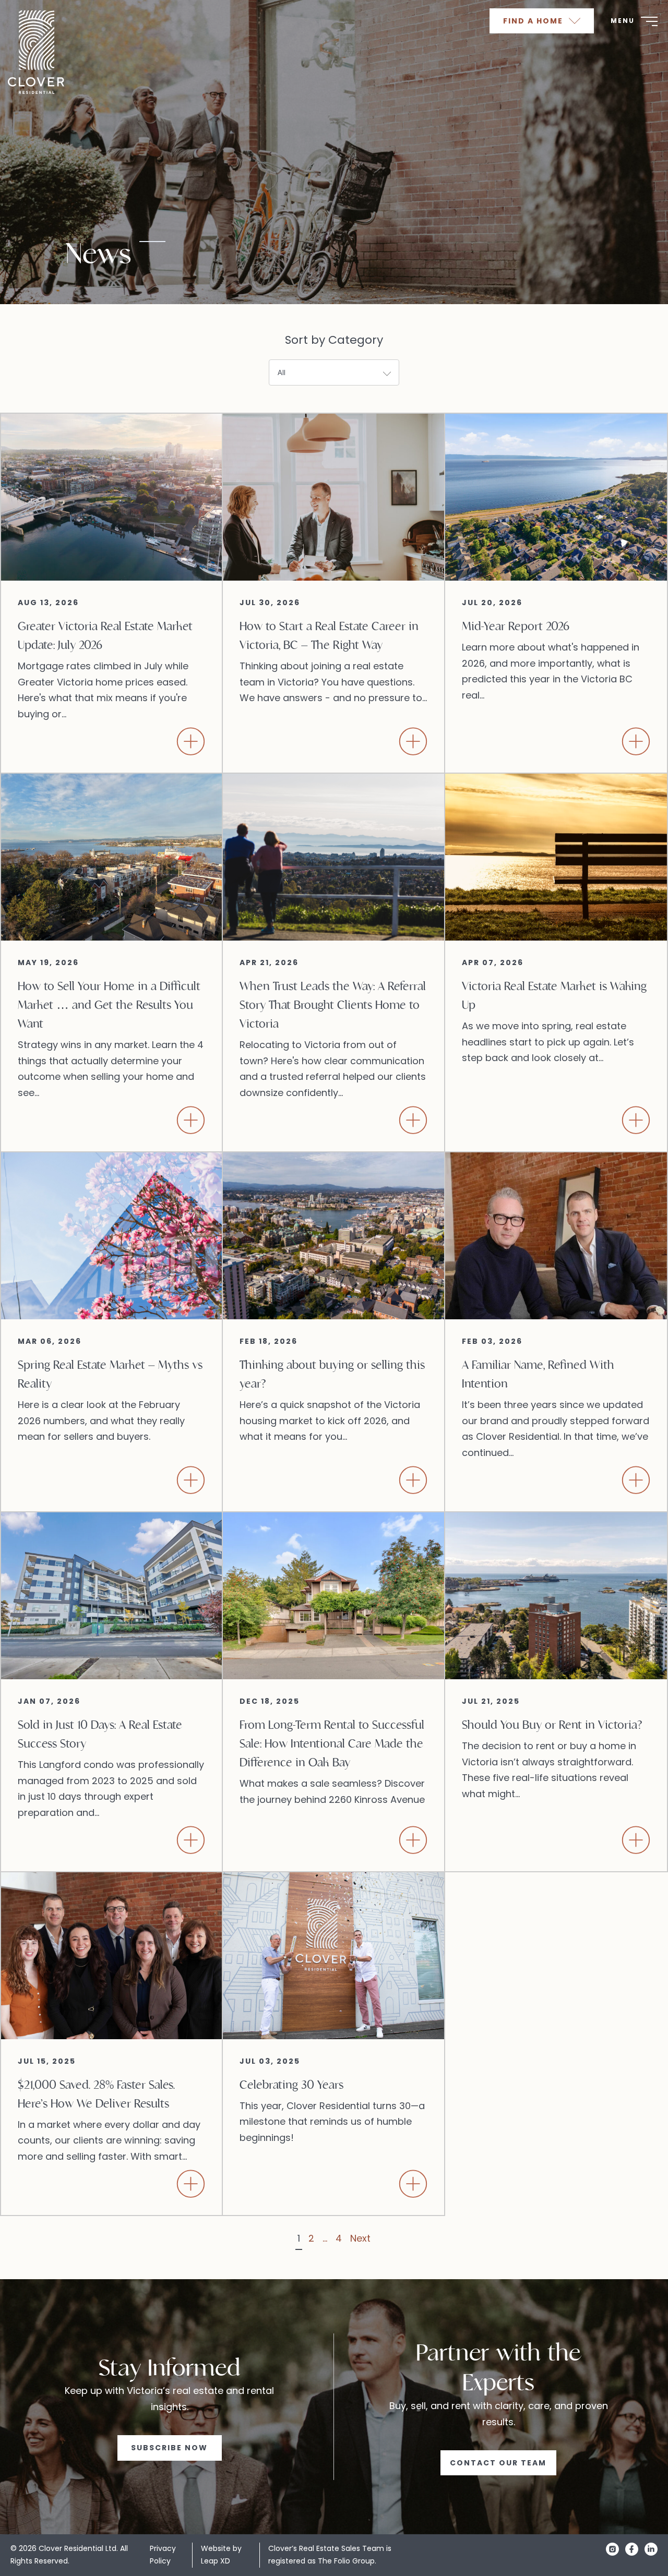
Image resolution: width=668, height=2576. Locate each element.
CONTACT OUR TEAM (498, 2463)
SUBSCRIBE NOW (169, 2448)
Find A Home (534, 21)
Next (360, 2238)
